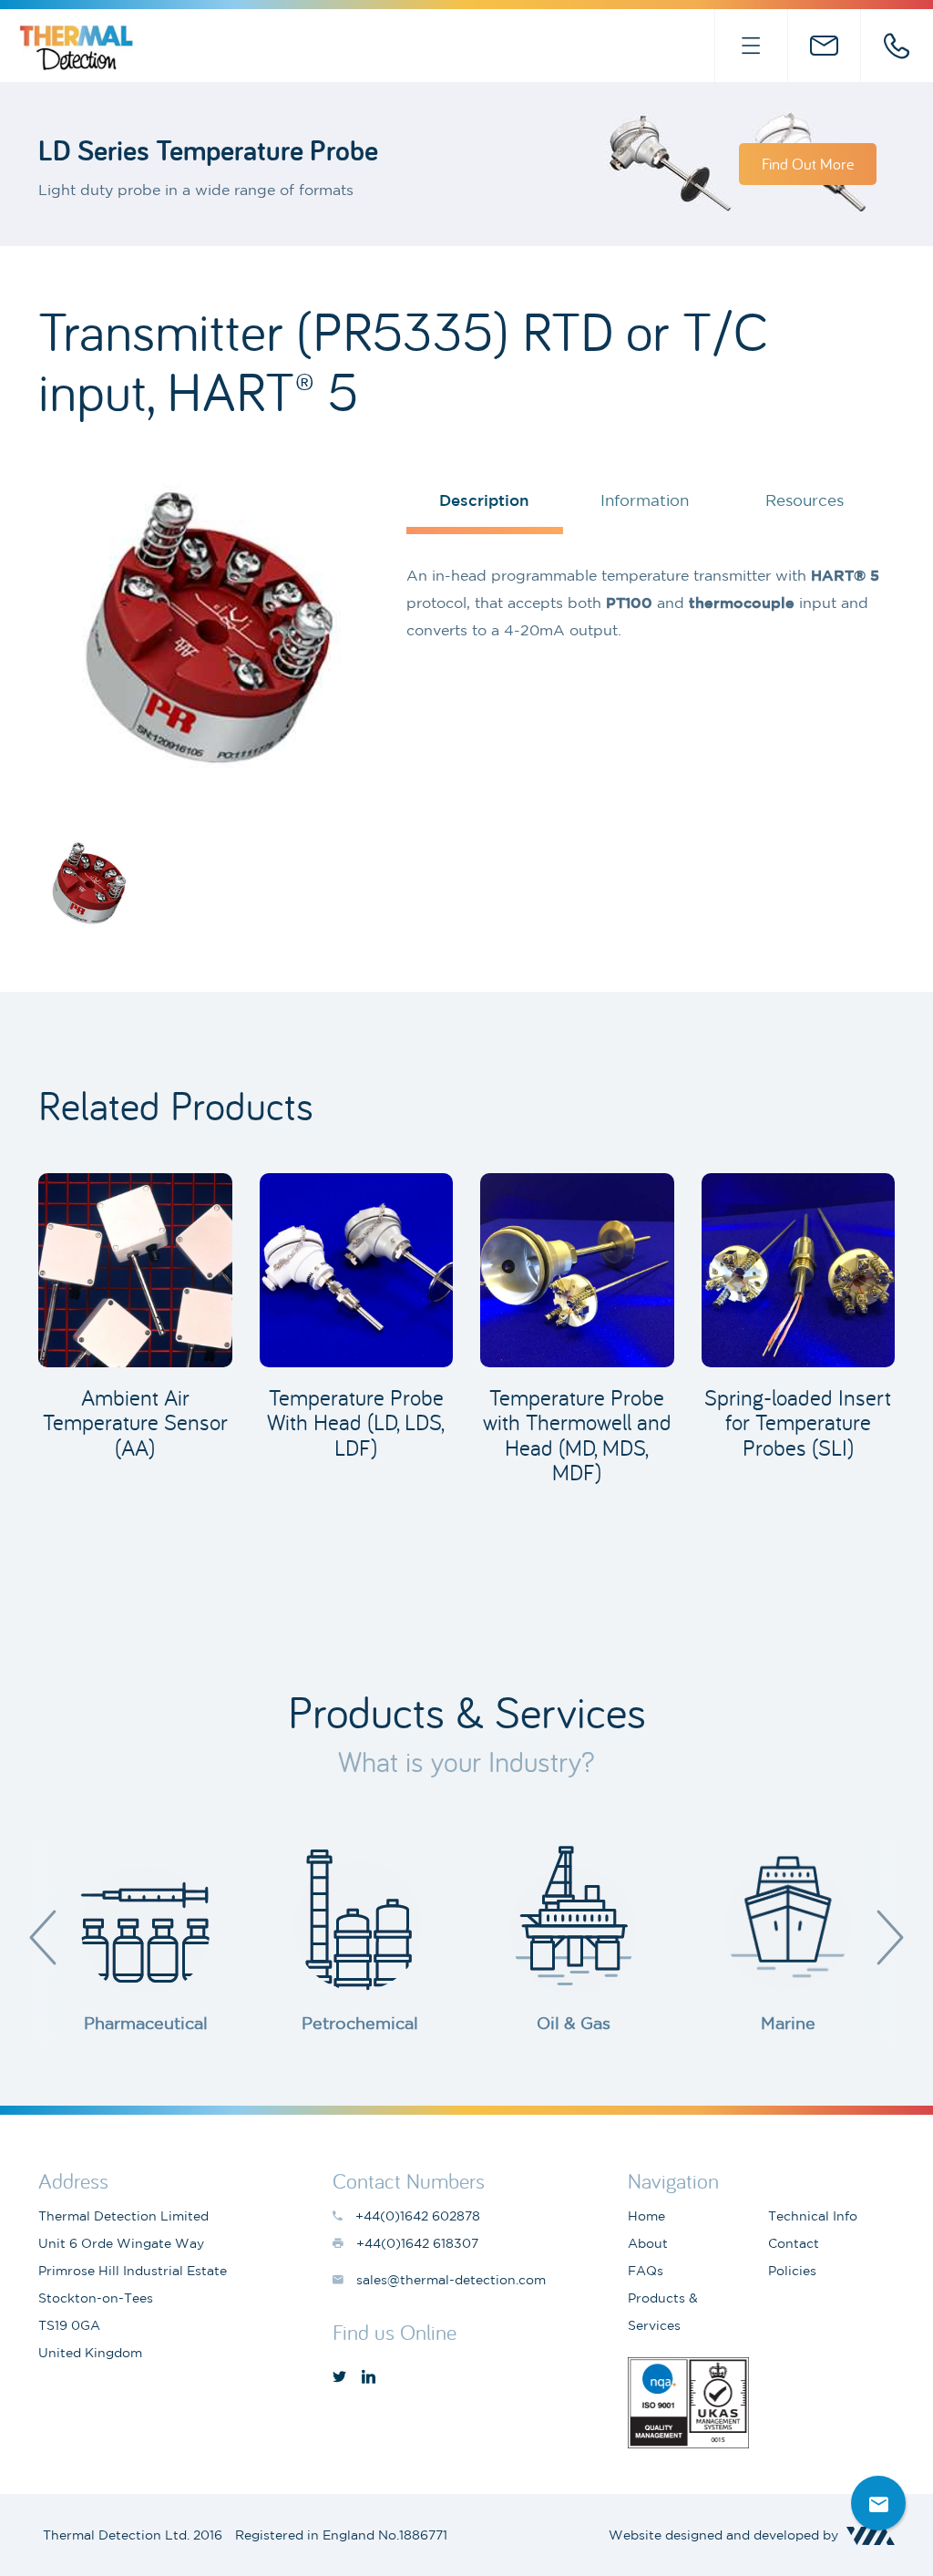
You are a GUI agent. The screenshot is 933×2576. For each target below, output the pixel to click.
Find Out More (808, 164)
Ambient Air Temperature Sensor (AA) (135, 1422)
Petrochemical (360, 2023)
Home (646, 2216)
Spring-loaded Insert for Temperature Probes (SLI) (798, 1422)
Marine (788, 2023)
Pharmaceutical (146, 2023)
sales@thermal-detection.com (824, 46)
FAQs (646, 2271)
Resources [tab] (805, 500)
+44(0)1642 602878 (897, 46)
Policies (792, 2271)
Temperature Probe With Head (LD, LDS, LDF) (356, 1422)
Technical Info (813, 2216)
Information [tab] (645, 500)
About (648, 2243)
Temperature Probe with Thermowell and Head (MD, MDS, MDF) (577, 1435)
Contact (794, 2243)
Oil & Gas (574, 2023)
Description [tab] (484, 500)
